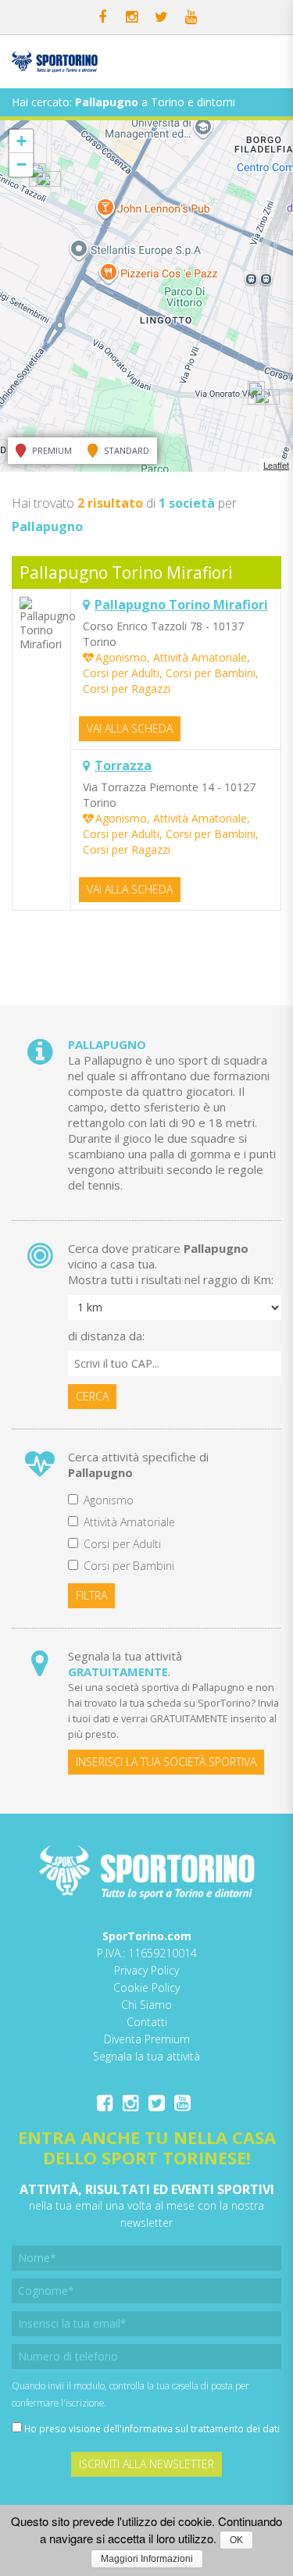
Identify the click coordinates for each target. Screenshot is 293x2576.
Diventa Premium (147, 2039)
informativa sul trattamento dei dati (201, 2428)
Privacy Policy (146, 1970)
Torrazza (123, 765)
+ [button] (21, 141)
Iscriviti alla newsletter (146, 2464)
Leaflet (276, 465)
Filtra (91, 1595)
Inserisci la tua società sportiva (166, 1762)
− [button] (21, 164)
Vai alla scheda (130, 728)
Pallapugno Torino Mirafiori (126, 573)
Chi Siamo (146, 2005)
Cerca (92, 1396)
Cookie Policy (146, 1987)
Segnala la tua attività (146, 2056)
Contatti (147, 2022)
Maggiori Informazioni (147, 2559)
